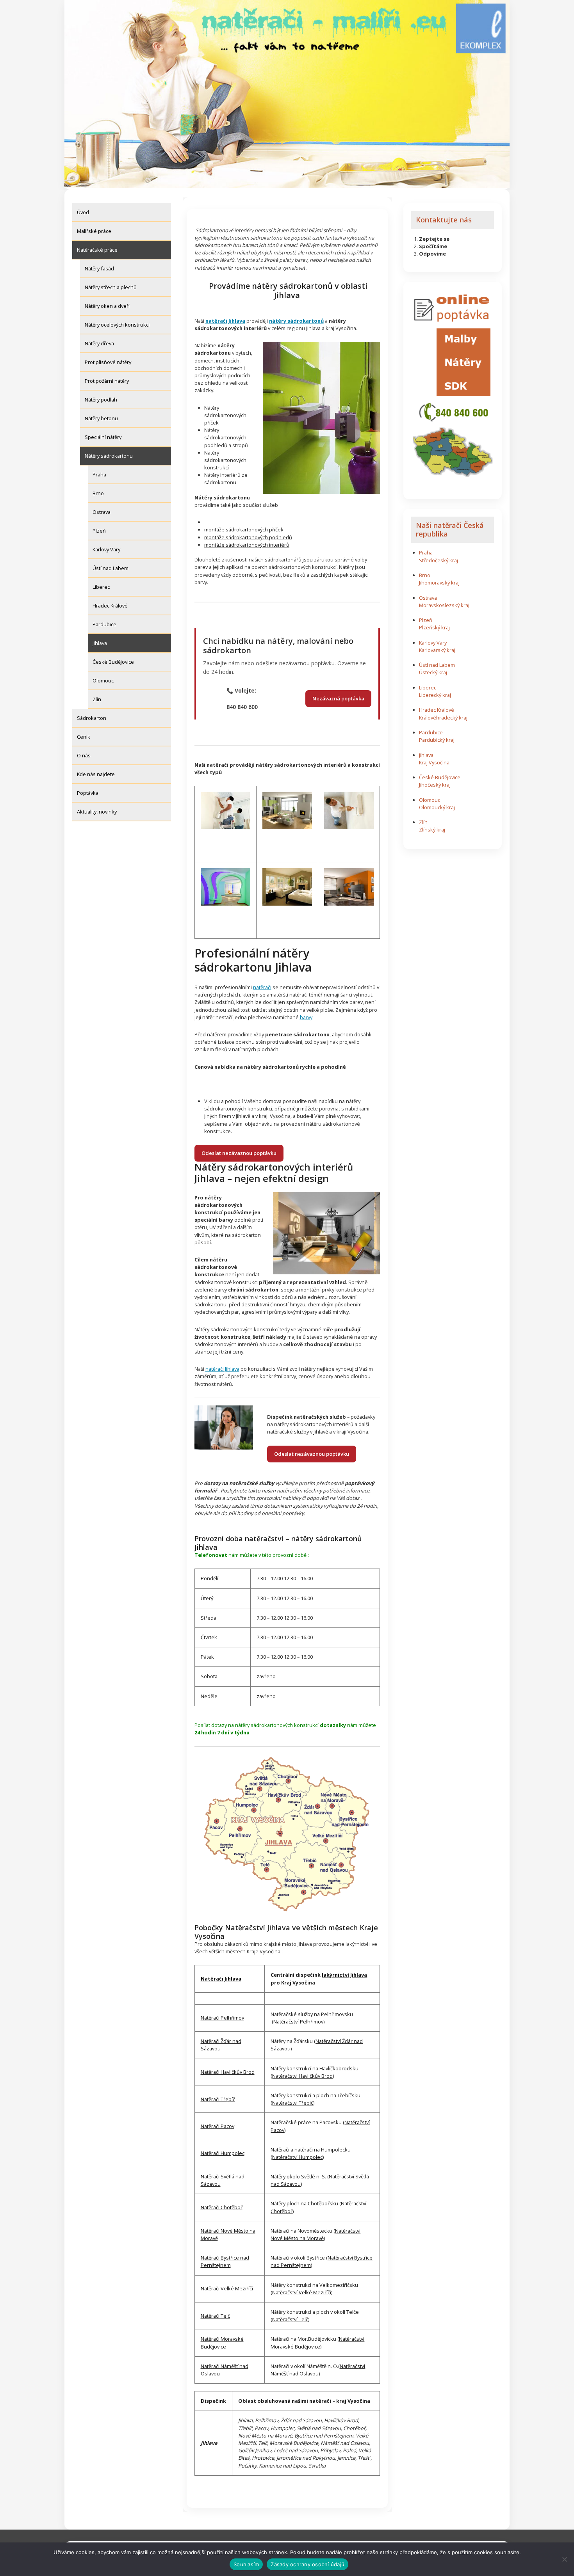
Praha (99, 474)
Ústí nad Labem (111, 568)
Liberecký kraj (435, 695)
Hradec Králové (110, 606)
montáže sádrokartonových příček (244, 529)
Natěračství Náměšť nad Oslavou (318, 2370)
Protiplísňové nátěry (108, 362)
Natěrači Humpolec (223, 2153)
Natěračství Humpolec (297, 2157)
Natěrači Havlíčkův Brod (228, 2072)
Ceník (84, 737)
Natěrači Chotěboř (222, 2207)
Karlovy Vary (106, 549)
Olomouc (103, 680)
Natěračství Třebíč (293, 2103)
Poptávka (88, 793)
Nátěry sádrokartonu (109, 456)
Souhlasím (246, 2564)
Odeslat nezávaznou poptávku (239, 1153)
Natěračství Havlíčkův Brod (302, 2076)
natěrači (262, 987)
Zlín (97, 699)
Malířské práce (94, 231)
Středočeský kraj (439, 560)
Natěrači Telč (215, 2316)
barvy (306, 1017)
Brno (98, 493)
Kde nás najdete (96, 774)
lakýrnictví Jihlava (344, 1975)
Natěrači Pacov (217, 2126)
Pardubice (104, 624)
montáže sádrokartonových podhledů (248, 537)
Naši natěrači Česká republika (450, 529)
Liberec (101, 587)
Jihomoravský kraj (439, 583)
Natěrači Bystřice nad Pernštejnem (225, 2261)
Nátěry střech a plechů (111, 287)
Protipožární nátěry (107, 381)
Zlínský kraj (432, 830)
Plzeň (99, 531)
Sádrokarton (92, 718)
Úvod (83, 212)
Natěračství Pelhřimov (298, 2022)
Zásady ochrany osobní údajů (307, 2564)
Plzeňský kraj (434, 627)
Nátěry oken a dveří (107, 306)
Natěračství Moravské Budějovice (317, 2342)
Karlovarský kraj (437, 650)
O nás (84, 755)
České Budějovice (113, 662)
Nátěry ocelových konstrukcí (117, 325)
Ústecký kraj (433, 672)
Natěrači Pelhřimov (222, 2018)
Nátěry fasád (99, 268)
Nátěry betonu (101, 418)
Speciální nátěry (103, 437)
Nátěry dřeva (99, 343)
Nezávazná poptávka (338, 698)
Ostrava (102, 512)
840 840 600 (242, 707)
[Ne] (564, 2559)
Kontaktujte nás (444, 220)
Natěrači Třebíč (218, 2099)
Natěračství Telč (290, 2319)
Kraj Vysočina (434, 762)
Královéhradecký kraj (443, 718)
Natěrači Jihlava (221, 1979)
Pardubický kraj (437, 740)
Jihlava (100, 643)
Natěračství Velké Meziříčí (302, 2292)
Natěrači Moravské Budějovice (222, 2342)
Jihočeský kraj (435, 785)
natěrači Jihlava (222, 1369)
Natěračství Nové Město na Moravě (316, 2234)
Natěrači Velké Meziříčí (227, 2288)
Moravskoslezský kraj (444, 605)
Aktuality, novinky (97, 812)
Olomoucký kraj (437, 807)
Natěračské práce (97, 250)
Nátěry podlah (101, 400)
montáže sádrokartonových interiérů (247, 545)
